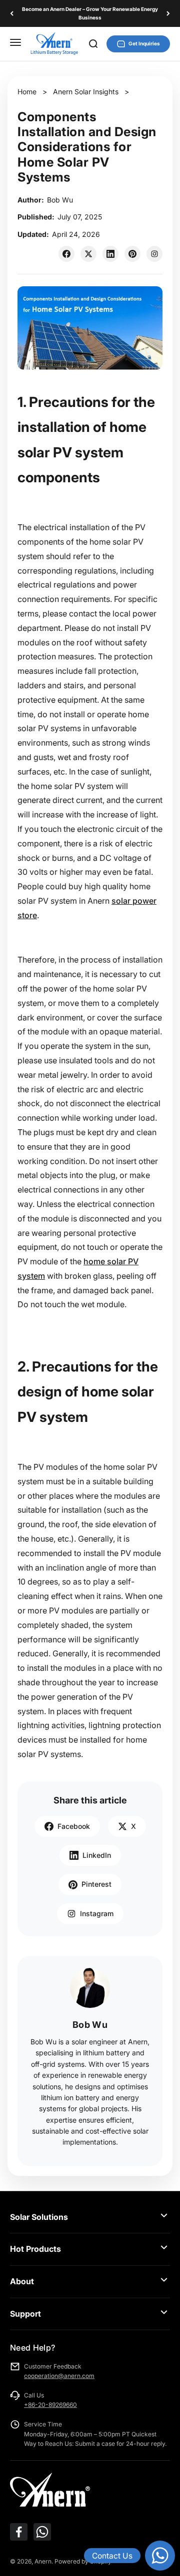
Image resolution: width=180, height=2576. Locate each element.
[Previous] (12, 13)
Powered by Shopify (83, 2561)
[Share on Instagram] (154, 254)
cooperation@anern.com (59, 2376)
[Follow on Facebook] (19, 2532)
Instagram (97, 1913)
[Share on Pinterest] (132, 254)
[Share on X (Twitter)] (88, 254)
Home (27, 92)
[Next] (168, 13)
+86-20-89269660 (50, 2405)
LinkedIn (97, 1855)
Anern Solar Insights (86, 92)
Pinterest (96, 1884)
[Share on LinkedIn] (110, 254)
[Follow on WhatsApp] (42, 2532)
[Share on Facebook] (66, 254)
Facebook (74, 1826)
